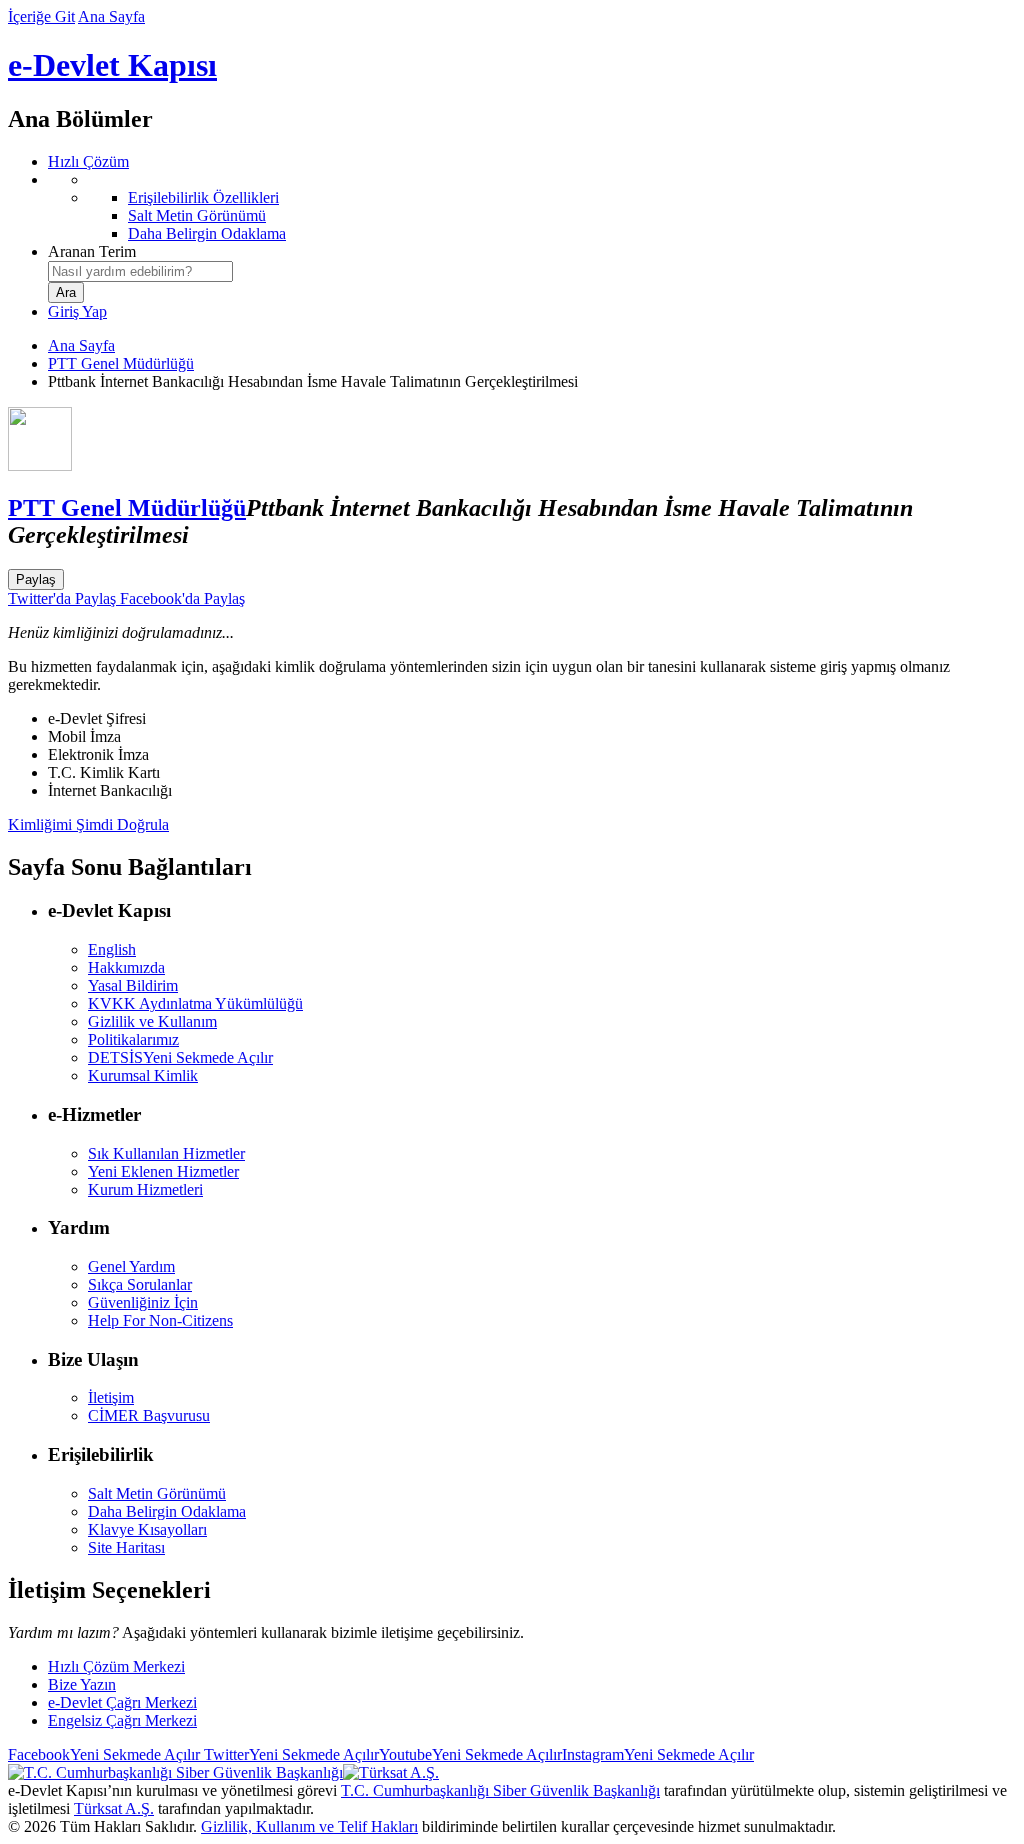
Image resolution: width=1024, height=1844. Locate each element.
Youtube (470, 1754)
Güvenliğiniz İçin (143, 1302)
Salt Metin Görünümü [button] (157, 1493)
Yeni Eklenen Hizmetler (163, 1171)
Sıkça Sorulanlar (140, 1284)
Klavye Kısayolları (147, 1529)
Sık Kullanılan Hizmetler (166, 1153)
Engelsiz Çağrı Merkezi (122, 1720)
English (112, 949)
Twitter (289, 1754)
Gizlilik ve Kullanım (152, 1021)
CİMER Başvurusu (149, 1415)
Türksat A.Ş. (114, 1808)
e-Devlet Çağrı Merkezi (122, 1702)
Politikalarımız (133, 1039)
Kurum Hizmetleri (145, 1189)
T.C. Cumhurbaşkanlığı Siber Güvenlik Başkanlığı (500, 1790)
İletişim (111, 1397)
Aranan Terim (92, 251)
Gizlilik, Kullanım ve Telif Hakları (309, 1826)
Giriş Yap (77, 311)
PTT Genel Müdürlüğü (121, 363)
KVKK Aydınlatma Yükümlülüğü (195, 1003)
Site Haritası (126, 1547)
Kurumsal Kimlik (143, 1075)
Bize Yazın (82, 1684)
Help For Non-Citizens (160, 1320)
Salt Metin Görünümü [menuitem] (197, 215)
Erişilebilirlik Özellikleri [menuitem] (203, 197)
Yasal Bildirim (133, 985)
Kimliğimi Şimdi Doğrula (88, 824)
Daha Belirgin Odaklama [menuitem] (207, 233)
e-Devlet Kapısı (112, 65)
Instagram (658, 1754)
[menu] (532, 207)
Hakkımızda (126, 967)
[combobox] (140, 271)
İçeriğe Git (41, 16)
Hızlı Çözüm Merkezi (116, 1666)
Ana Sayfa (111, 16)
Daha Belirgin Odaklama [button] (167, 1511)
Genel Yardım (131, 1266)
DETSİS (180, 1057)
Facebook (104, 1754)
